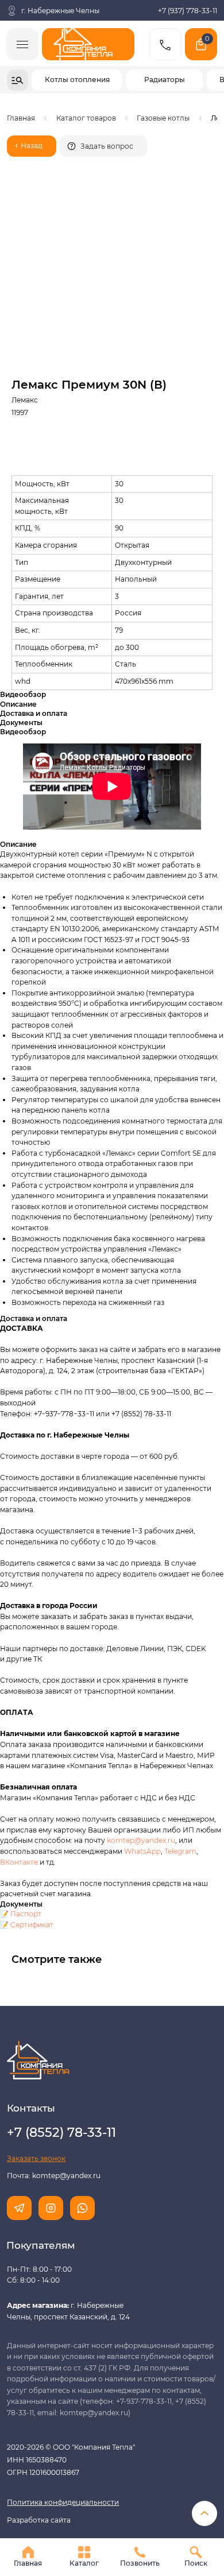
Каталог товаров (86, 118)
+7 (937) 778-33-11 (188, 11)
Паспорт (26, 1914)
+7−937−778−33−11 (64, 1414)
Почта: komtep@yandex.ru (54, 2176)
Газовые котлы (163, 118)
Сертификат (32, 1925)
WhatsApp (142, 1851)
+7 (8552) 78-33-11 (141, 1414)
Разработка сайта (39, 2520)
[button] (103, 146)
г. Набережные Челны (60, 11)
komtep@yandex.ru (141, 1840)
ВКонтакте (20, 1862)
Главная (21, 118)
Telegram (180, 1851)
